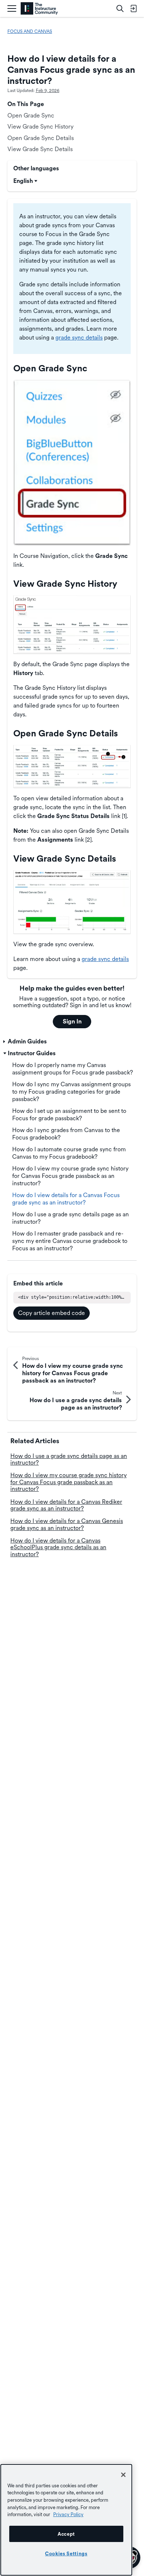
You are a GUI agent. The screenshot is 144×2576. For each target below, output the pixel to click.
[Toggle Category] (5, 1042)
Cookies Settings (66, 2553)
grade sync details (79, 338)
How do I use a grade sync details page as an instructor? (69, 1459)
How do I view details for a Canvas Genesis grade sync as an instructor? (67, 1524)
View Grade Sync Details (40, 149)
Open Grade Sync (31, 115)
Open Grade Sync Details (41, 138)
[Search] (120, 8)
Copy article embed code (52, 1313)
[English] (39, 9)
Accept (66, 2534)
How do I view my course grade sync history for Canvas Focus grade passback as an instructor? (68, 1482)
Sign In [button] (72, 1021)
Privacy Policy (68, 2514)
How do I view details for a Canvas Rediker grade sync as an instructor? (66, 1505)
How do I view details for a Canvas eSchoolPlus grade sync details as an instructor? (58, 1547)
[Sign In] (133, 8)
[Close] (123, 2475)
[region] (66, 2520)
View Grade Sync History (40, 127)
